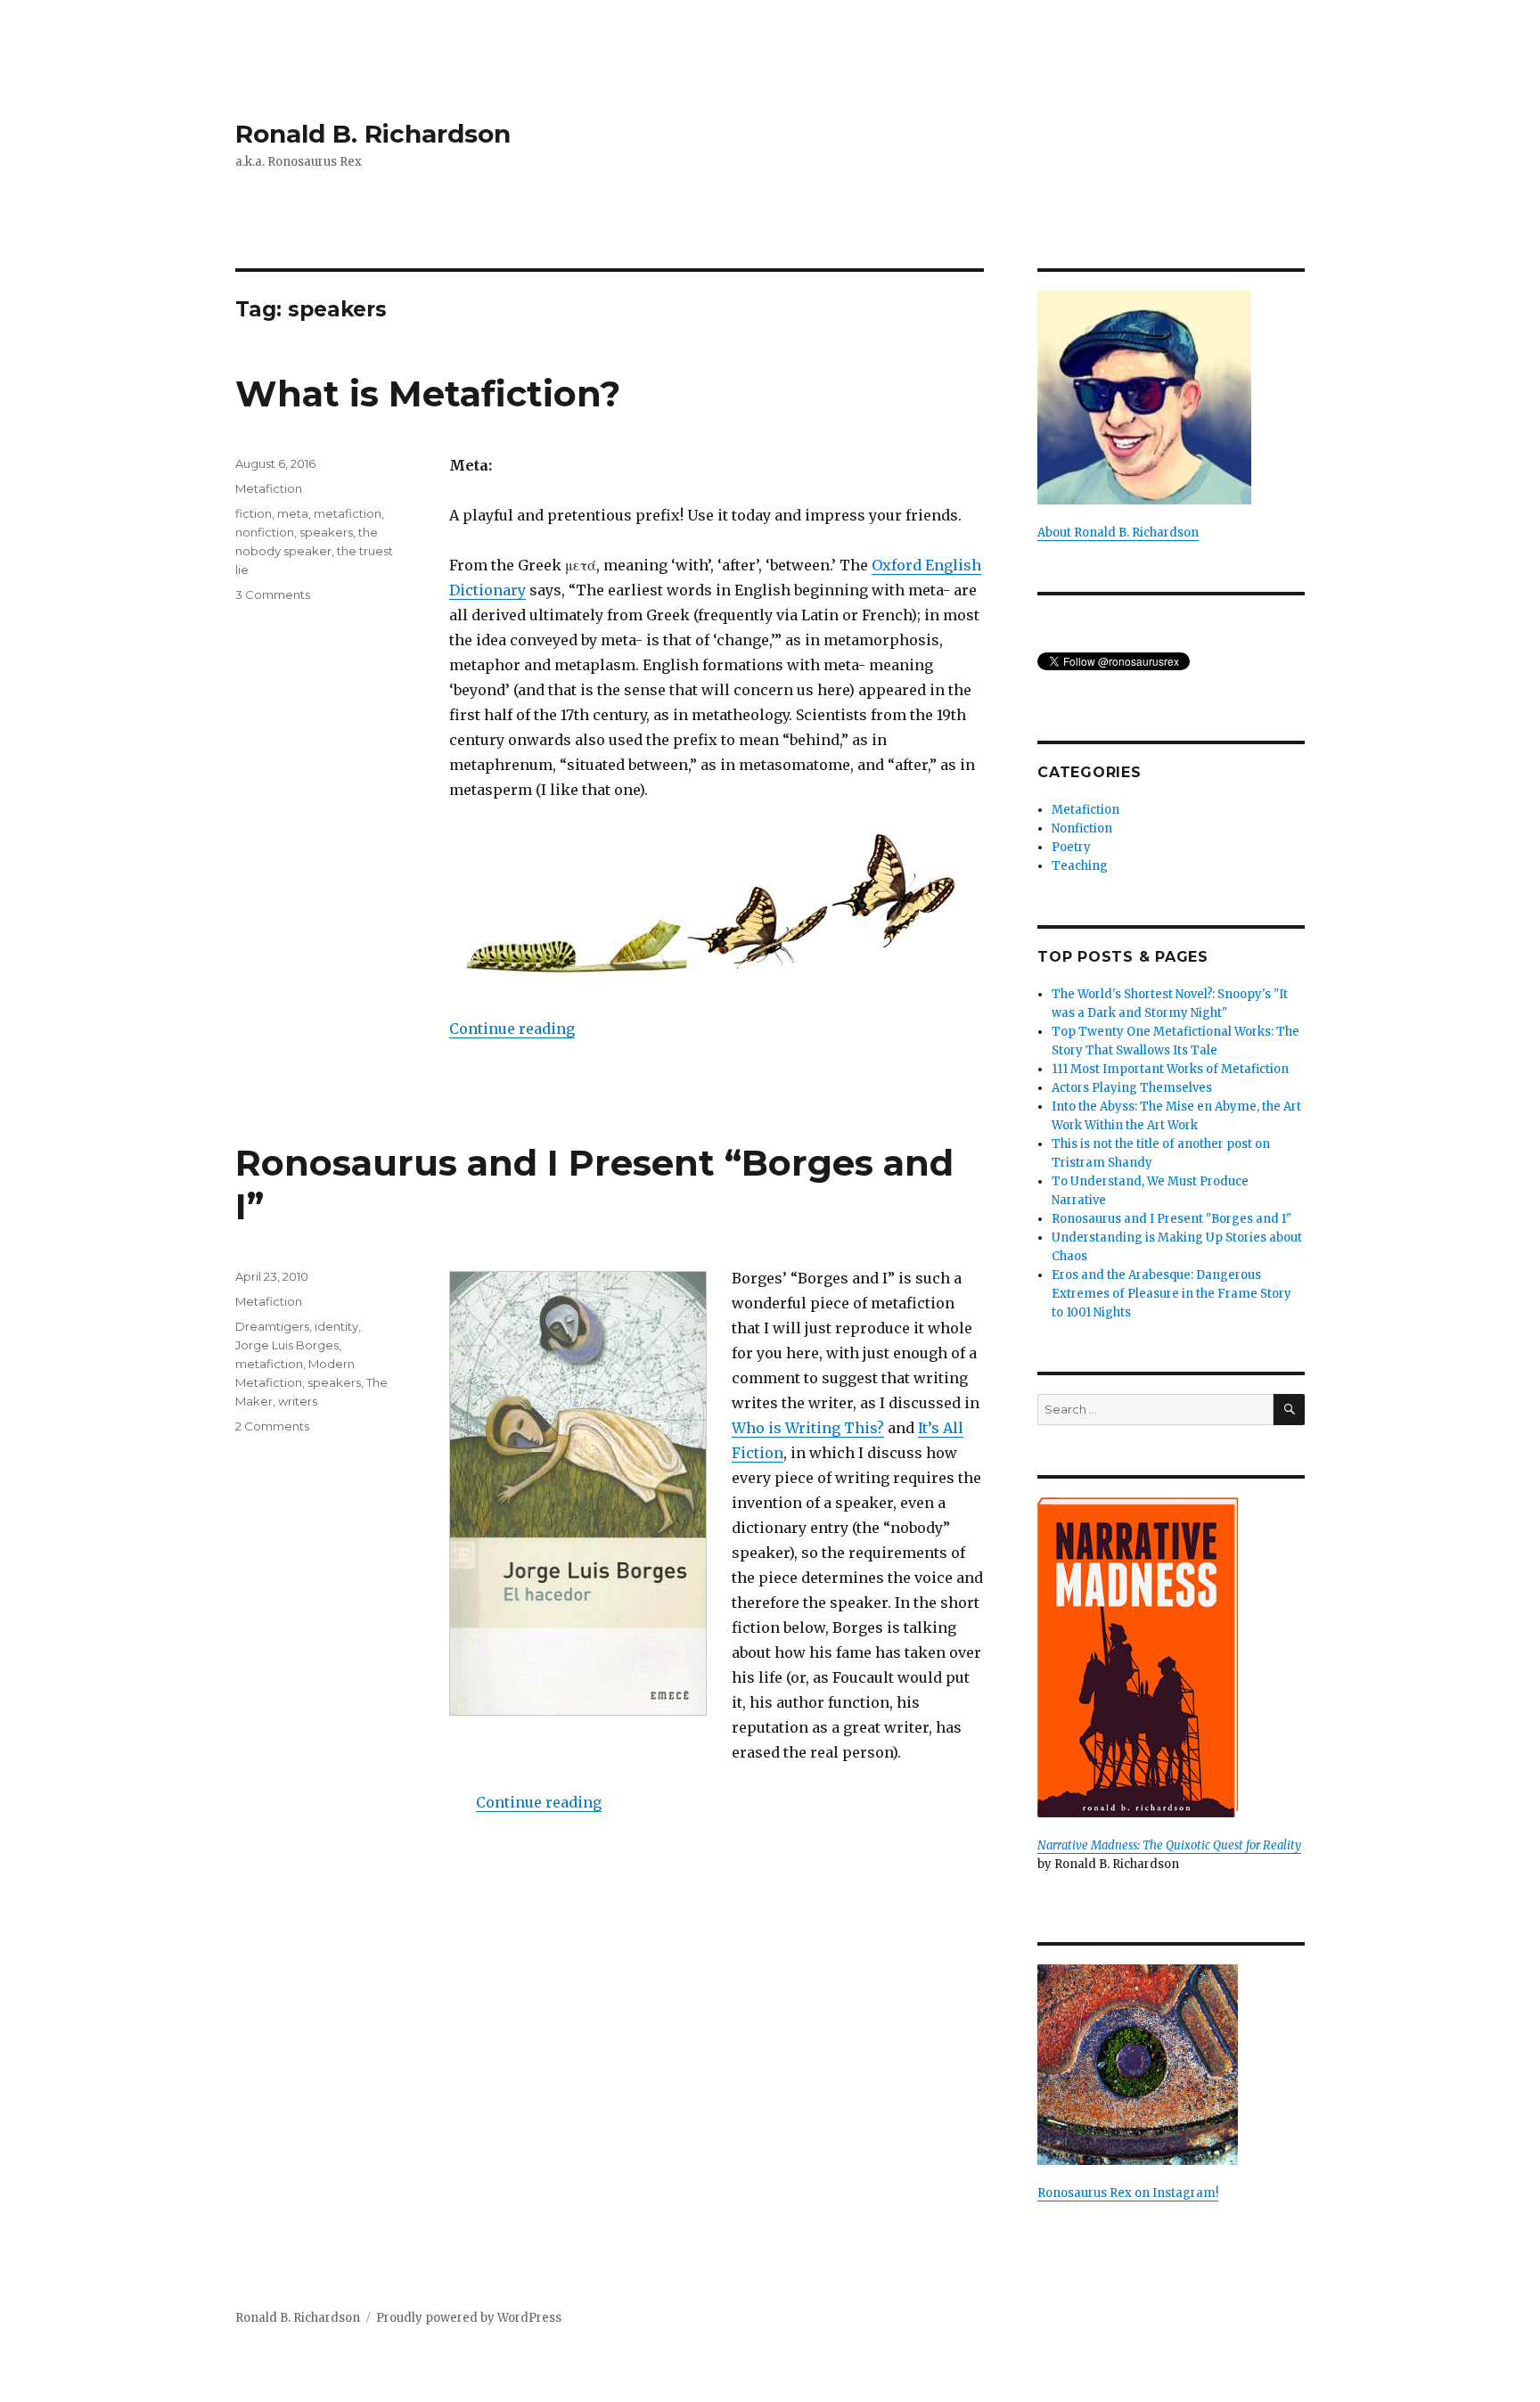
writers (298, 1401)
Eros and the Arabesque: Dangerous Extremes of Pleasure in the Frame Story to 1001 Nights (1171, 1294)
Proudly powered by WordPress (469, 2318)
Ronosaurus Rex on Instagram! (1128, 2193)
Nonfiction (1082, 828)
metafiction (348, 513)
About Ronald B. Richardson (1118, 533)
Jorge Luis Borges (287, 1345)
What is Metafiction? (428, 394)
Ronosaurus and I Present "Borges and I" (1171, 1219)
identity (336, 1326)
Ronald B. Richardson (373, 134)
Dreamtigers (272, 1326)
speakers (326, 532)
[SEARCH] (1289, 1410)
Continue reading (512, 1029)
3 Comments (273, 594)
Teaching (1080, 866)
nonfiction (265, 532)
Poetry (1071, 847)
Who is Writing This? (808, 1428)
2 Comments (272, 1426)
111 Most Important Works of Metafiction (1170, 1069)
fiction (254, 513)
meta (293, 513)
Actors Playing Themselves (1132, 1088)
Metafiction (269, 488)
